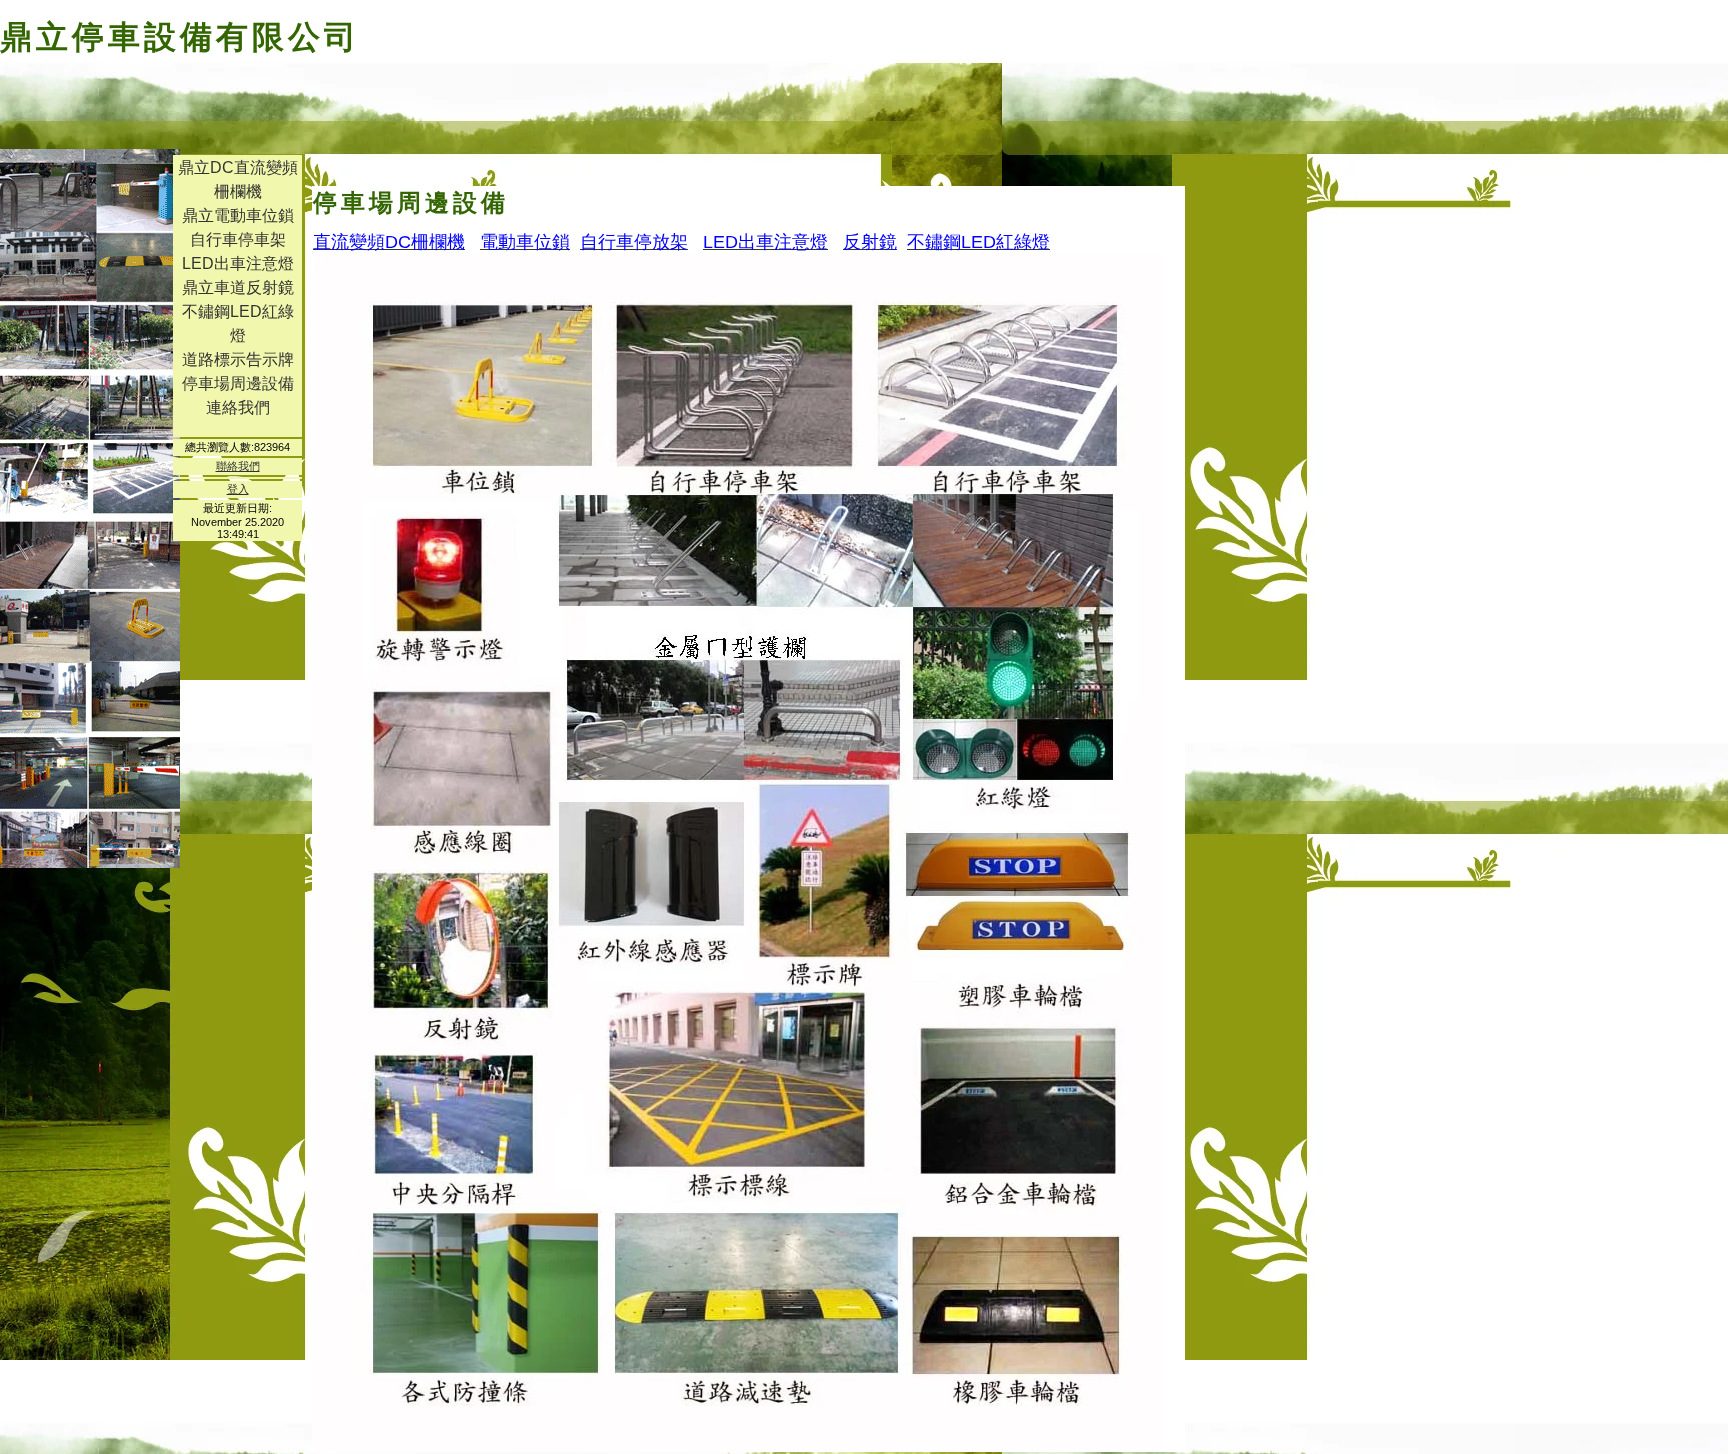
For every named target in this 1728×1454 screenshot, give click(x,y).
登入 (238, 489)
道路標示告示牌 (238, 359)
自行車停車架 (238, 239)
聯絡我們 (238, 466)
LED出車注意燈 (238, 263)
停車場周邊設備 (238, 383)
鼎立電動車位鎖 (238, 215)
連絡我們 (238, 407)
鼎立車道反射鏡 (238, 287)
